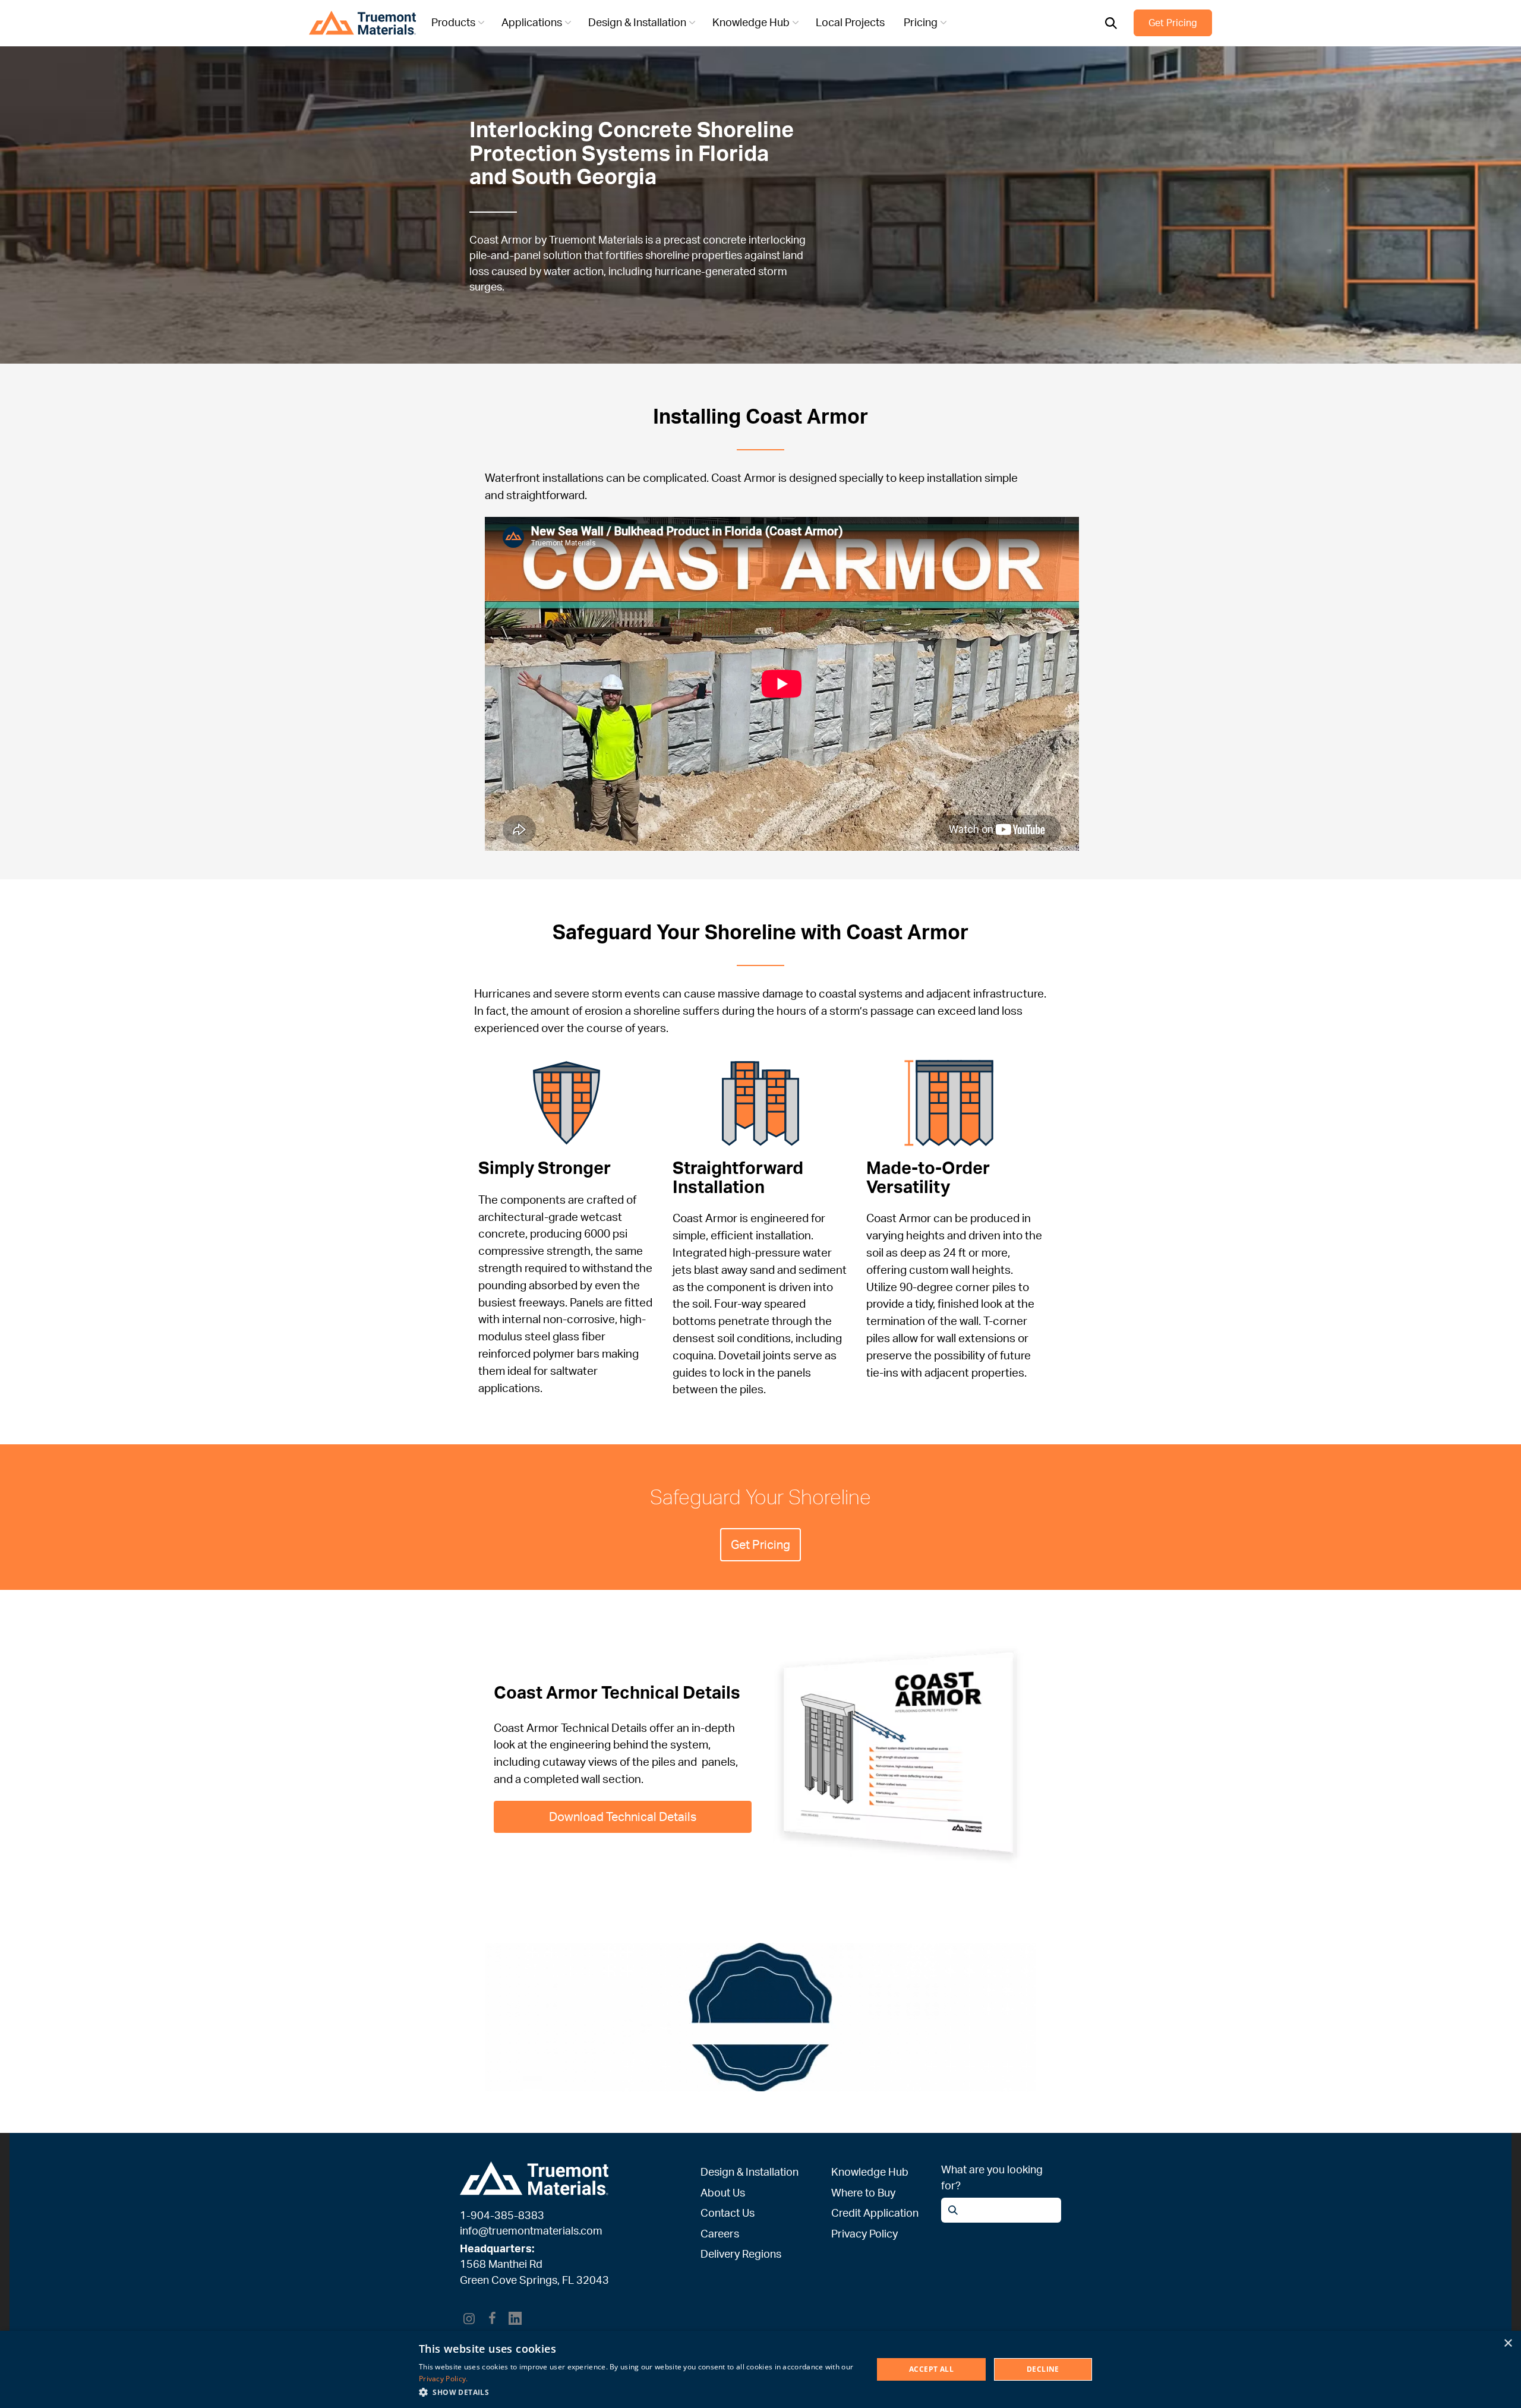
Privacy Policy (864, 2233)
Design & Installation (750, 2172)
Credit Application (875, 2213)
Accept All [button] (931, 2369)
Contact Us (728, 2213)
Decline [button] (1043, 2369)
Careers (720, 2233)
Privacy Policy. (444, 2379)
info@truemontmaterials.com (531, 2230)
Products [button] (453, 22)
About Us (723, 2192)
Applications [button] (532, 22)
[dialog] (760, 2369)
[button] (639, 2392)
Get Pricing (1173, 23)
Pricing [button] (921, 22)
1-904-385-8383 (502, 2215)
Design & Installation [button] (637, 22)
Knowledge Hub (870, 2172)
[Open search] (1111, 23)
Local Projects (850, 22)
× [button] (1508, 2344)
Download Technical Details (623, 1817)
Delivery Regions (741, 2254)
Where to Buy (863, 2192)
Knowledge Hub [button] (751, 22)
